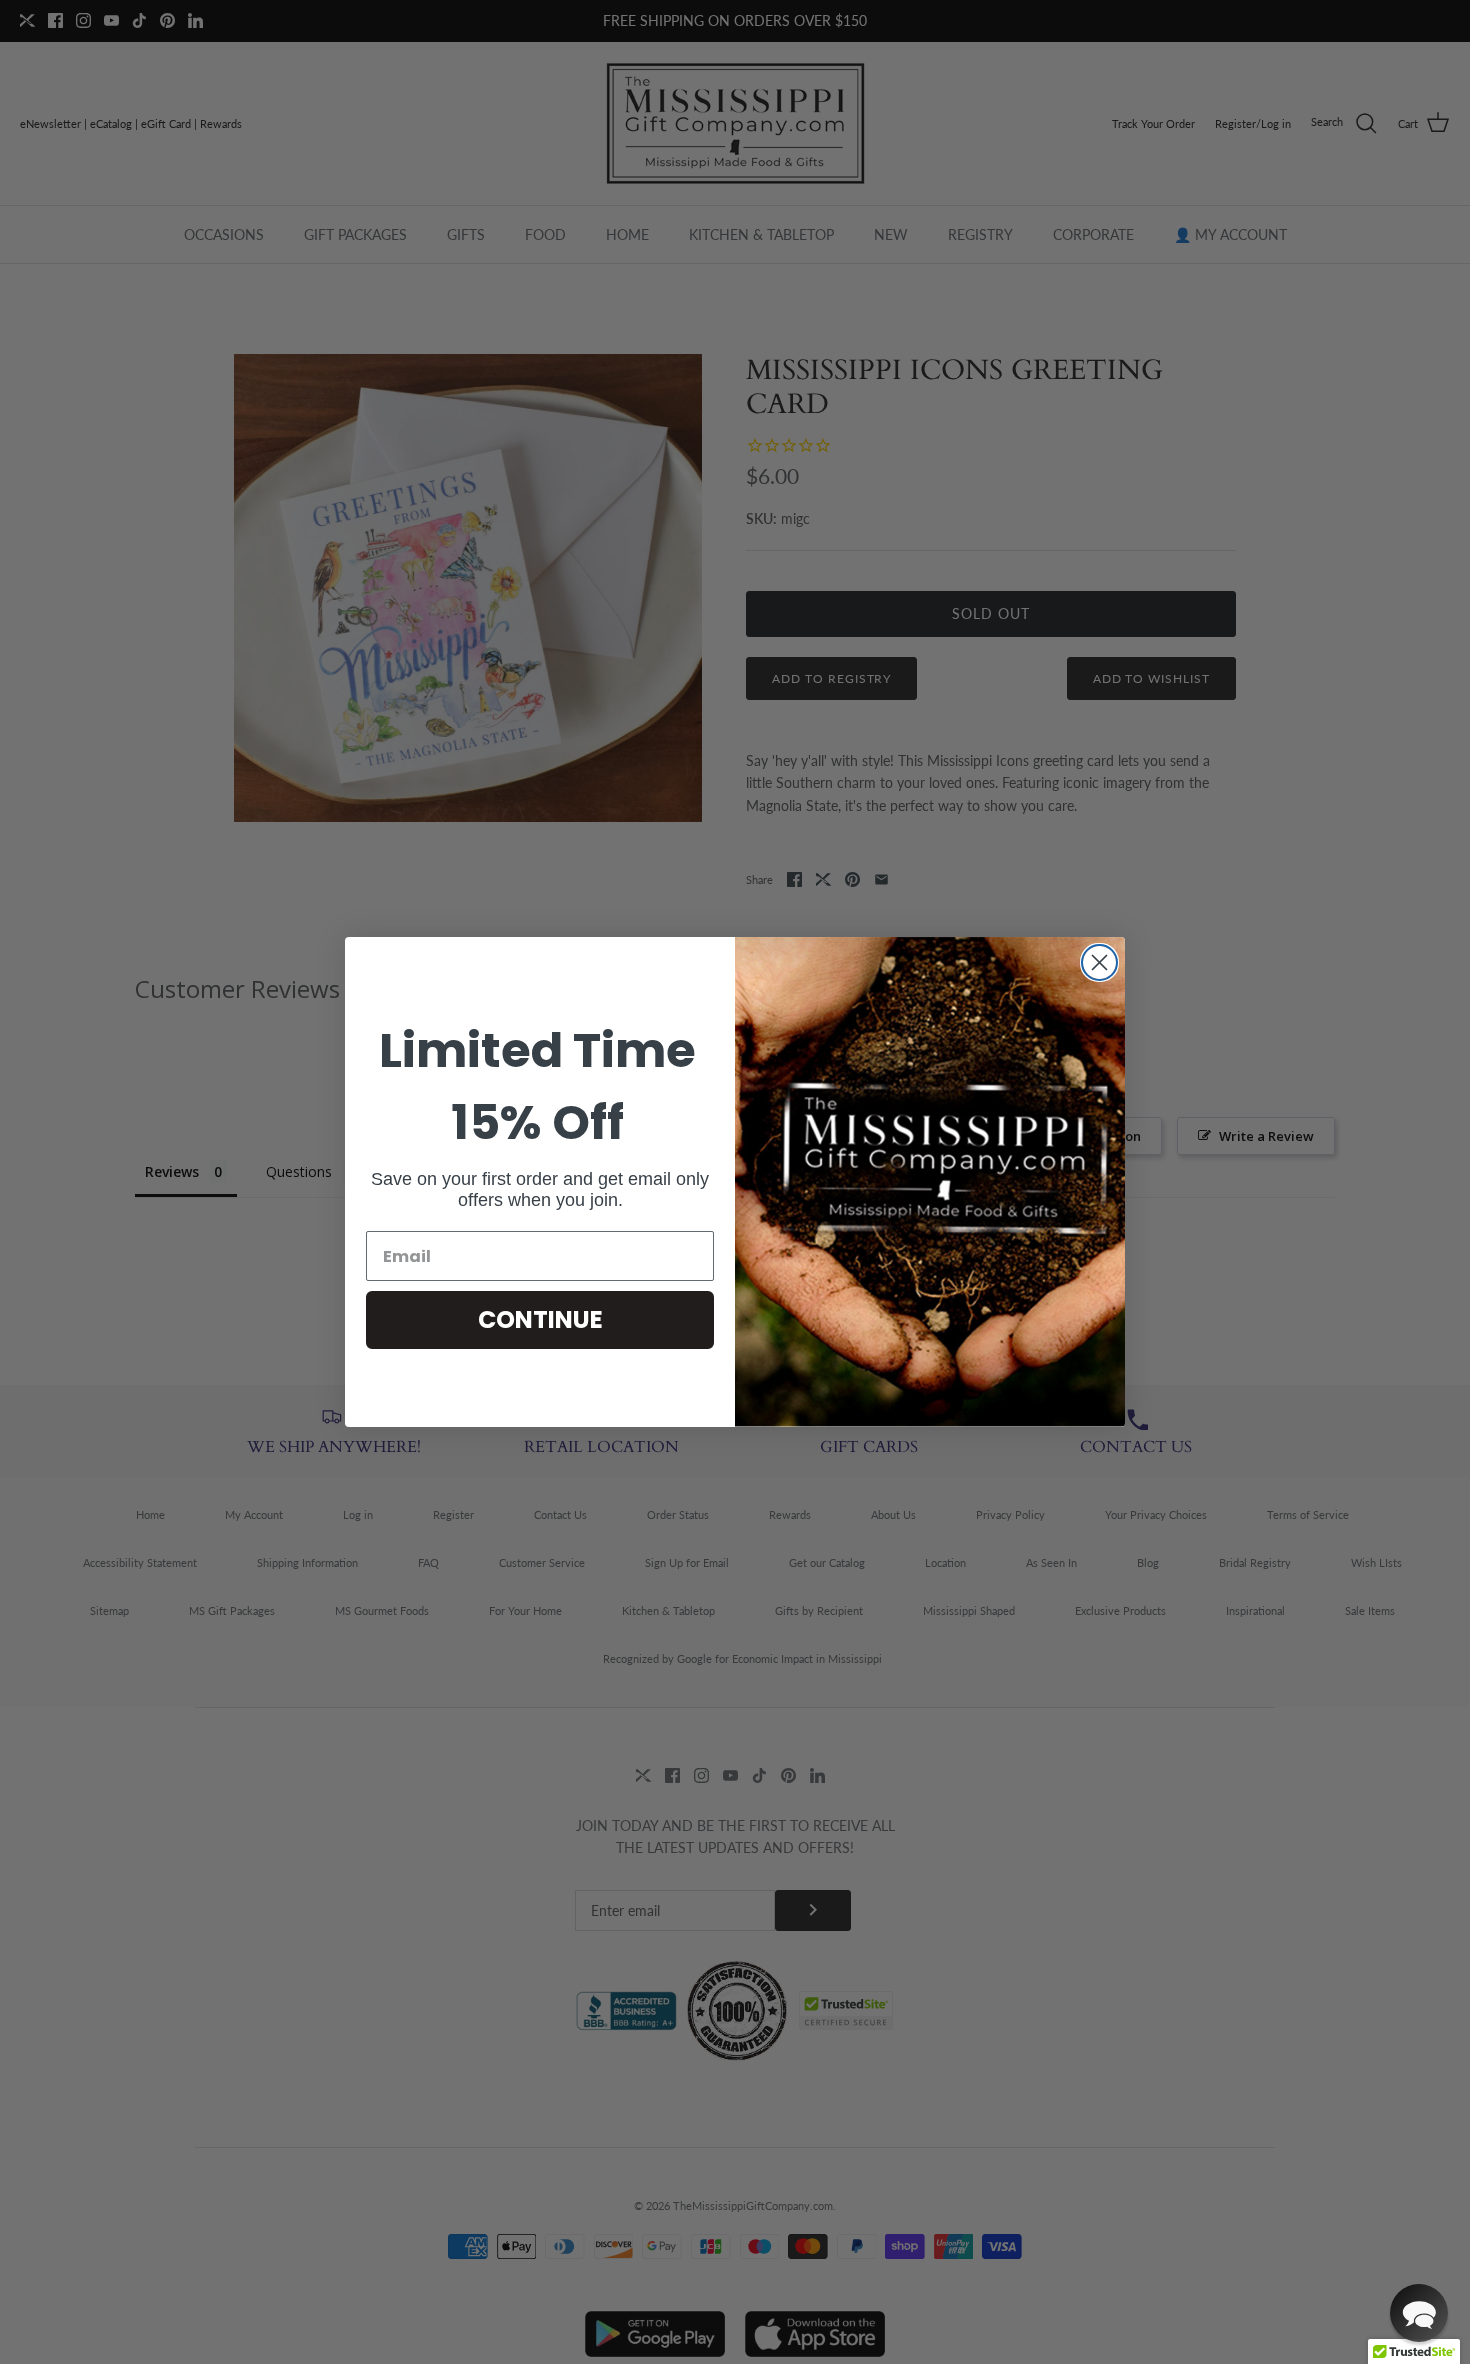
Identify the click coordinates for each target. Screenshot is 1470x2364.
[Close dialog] (1099, 962)
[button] (1419, 2313)
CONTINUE (540, 1319)
